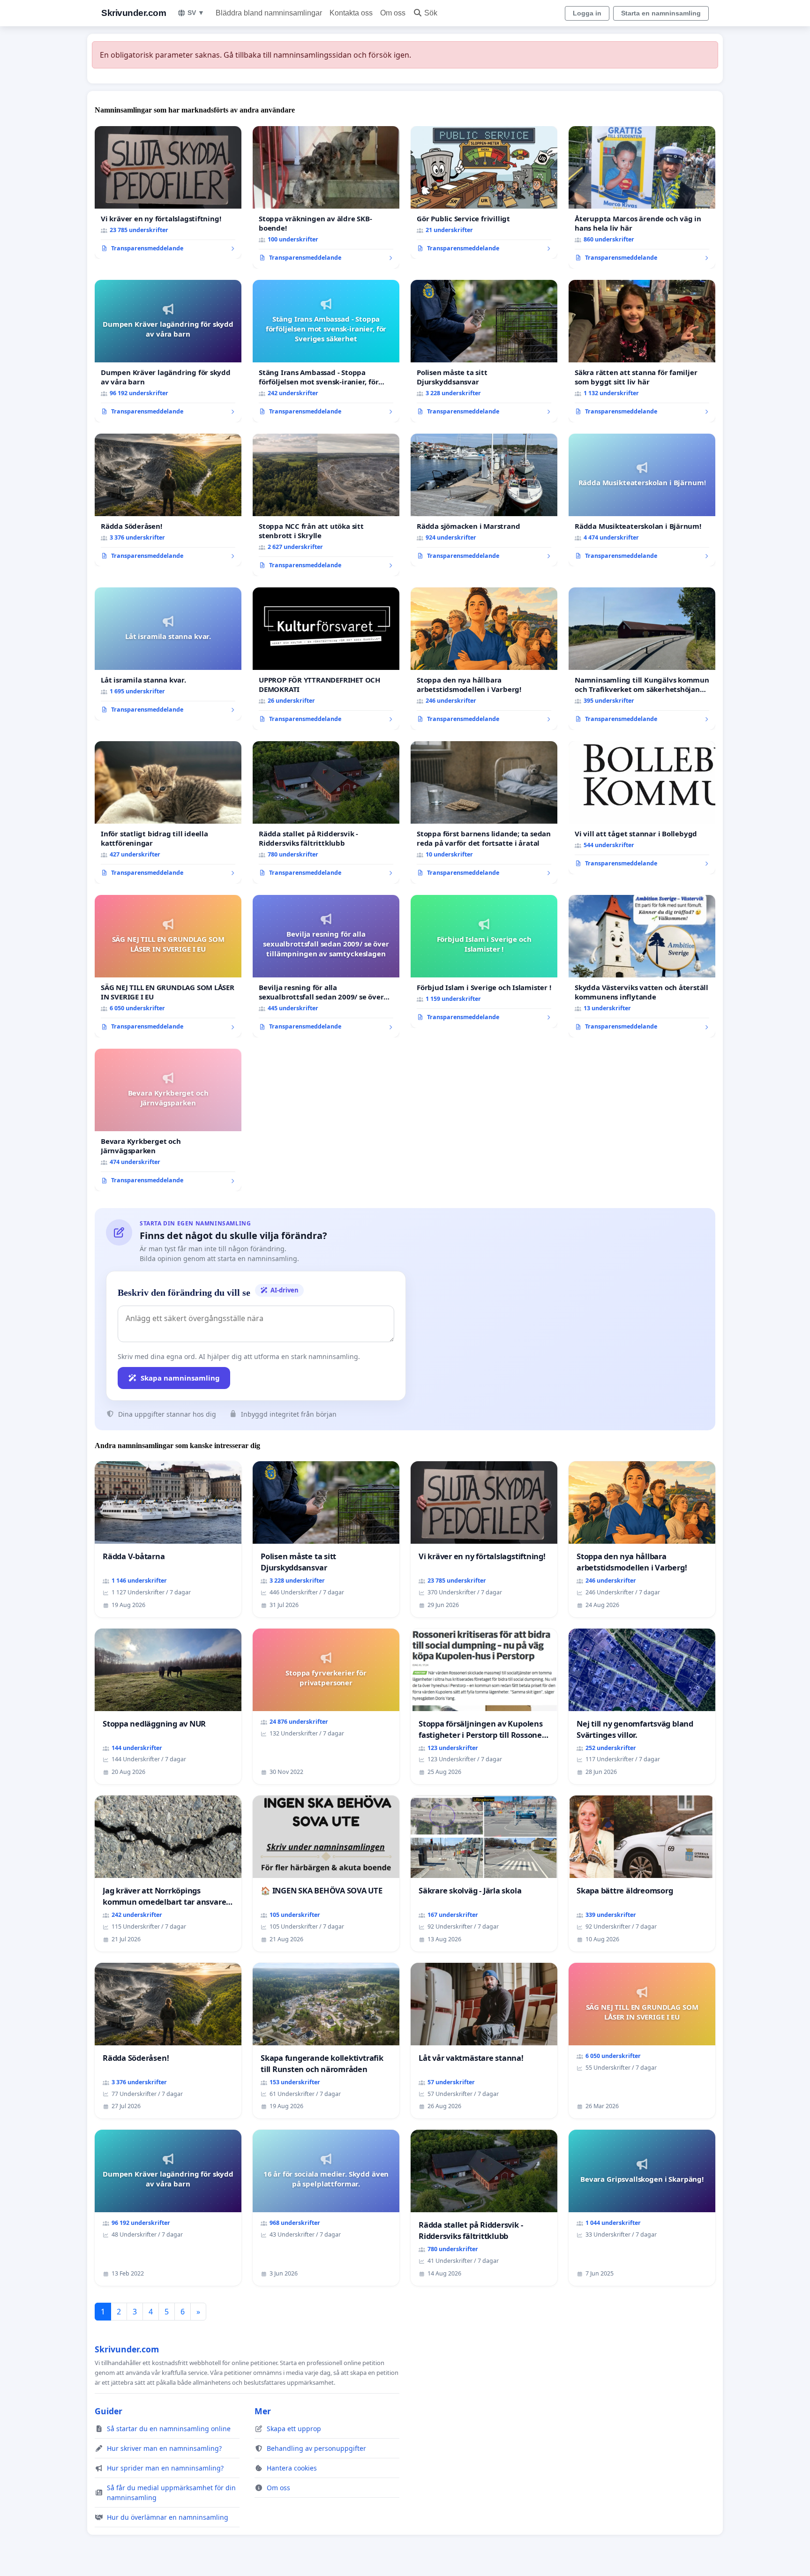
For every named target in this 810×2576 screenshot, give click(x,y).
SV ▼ (196, 13)
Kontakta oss (351, 13)
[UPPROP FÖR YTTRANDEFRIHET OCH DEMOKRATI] (326, 659)
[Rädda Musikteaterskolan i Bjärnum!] (642, 500)
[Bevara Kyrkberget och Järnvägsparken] (168, 1120)
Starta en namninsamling (661, 13)
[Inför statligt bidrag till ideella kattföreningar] (168, 812)
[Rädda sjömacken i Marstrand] (484, 500)
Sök (431, 13)
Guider (109, 2411)
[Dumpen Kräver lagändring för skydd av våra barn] (168, 351)
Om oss (393, 13)
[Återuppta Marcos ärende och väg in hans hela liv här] (642, 197)
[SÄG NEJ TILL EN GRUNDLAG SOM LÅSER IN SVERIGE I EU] (168, 966)
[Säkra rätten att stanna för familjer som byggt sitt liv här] (642, 351)
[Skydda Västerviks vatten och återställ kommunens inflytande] (642, 966)
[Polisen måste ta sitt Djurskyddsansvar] (484, 351)
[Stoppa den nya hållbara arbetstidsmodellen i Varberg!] (484, 659)
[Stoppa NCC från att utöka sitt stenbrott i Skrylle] (326, 505)
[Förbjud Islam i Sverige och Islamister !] (484, 961)
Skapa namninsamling (180, 1378)
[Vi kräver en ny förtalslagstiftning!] (168, 193)
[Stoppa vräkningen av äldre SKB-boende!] (326, 197)
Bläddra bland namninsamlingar (269, 13)
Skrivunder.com (134, 13)
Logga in (587, 13)
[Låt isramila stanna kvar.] (168, 654)
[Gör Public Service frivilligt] (484, 193)
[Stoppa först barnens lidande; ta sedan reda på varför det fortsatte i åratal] (484, 812)
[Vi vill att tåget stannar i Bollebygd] (642, 808)
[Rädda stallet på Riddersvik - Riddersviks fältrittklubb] (326, 812)
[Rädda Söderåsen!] (168, 500)
